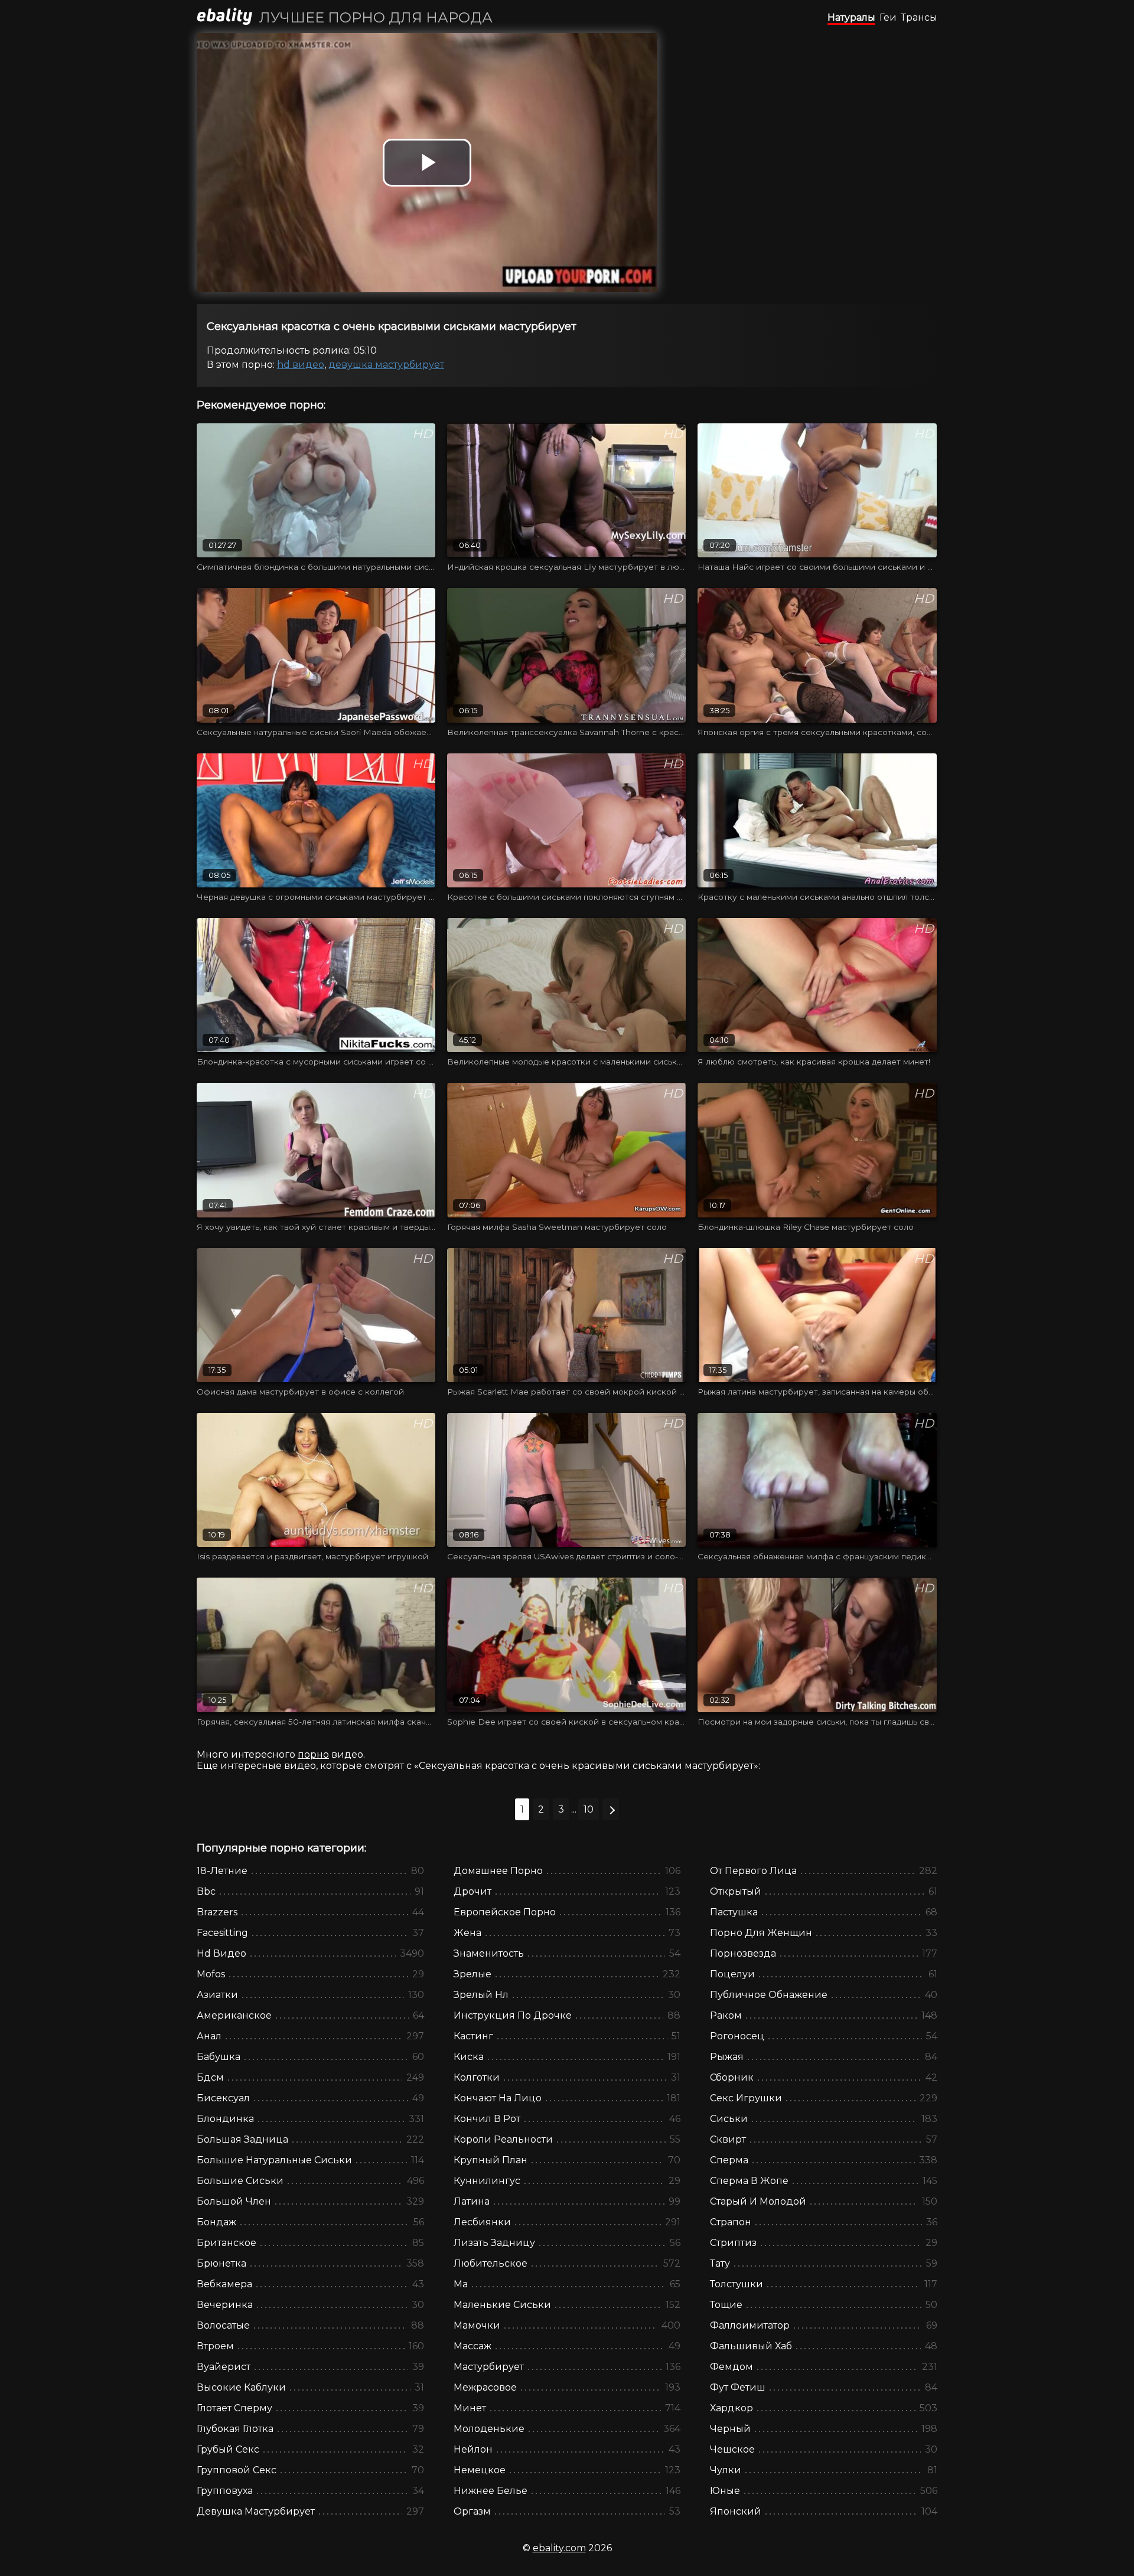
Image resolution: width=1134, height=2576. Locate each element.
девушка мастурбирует (386, 365)
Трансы (919, 17)
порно (313, 1754)
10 (589, 1809)
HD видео (301, 365)
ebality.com (559, 2548)
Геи (888, 17)
